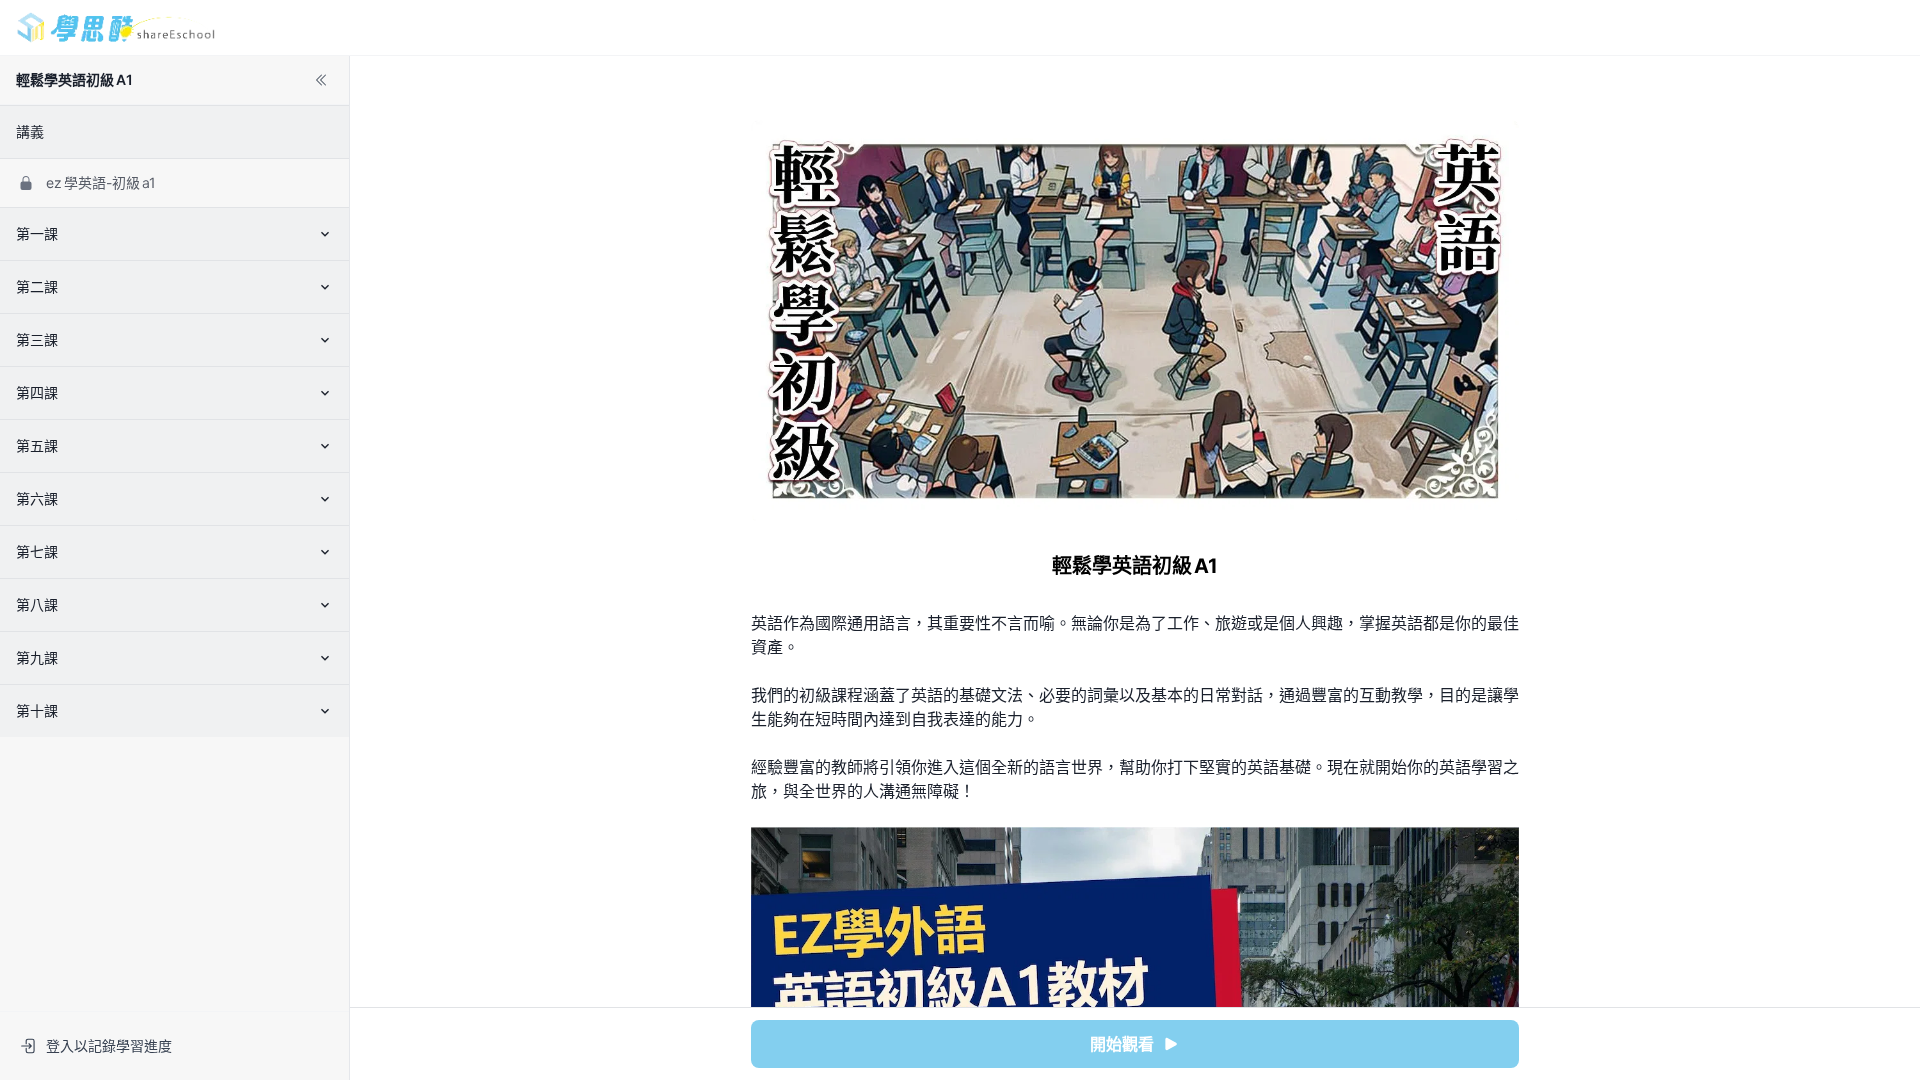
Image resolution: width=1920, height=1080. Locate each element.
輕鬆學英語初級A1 (74, 79)
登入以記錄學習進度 (109, 1045)
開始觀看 (1122, 1044)
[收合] (321, 80)
